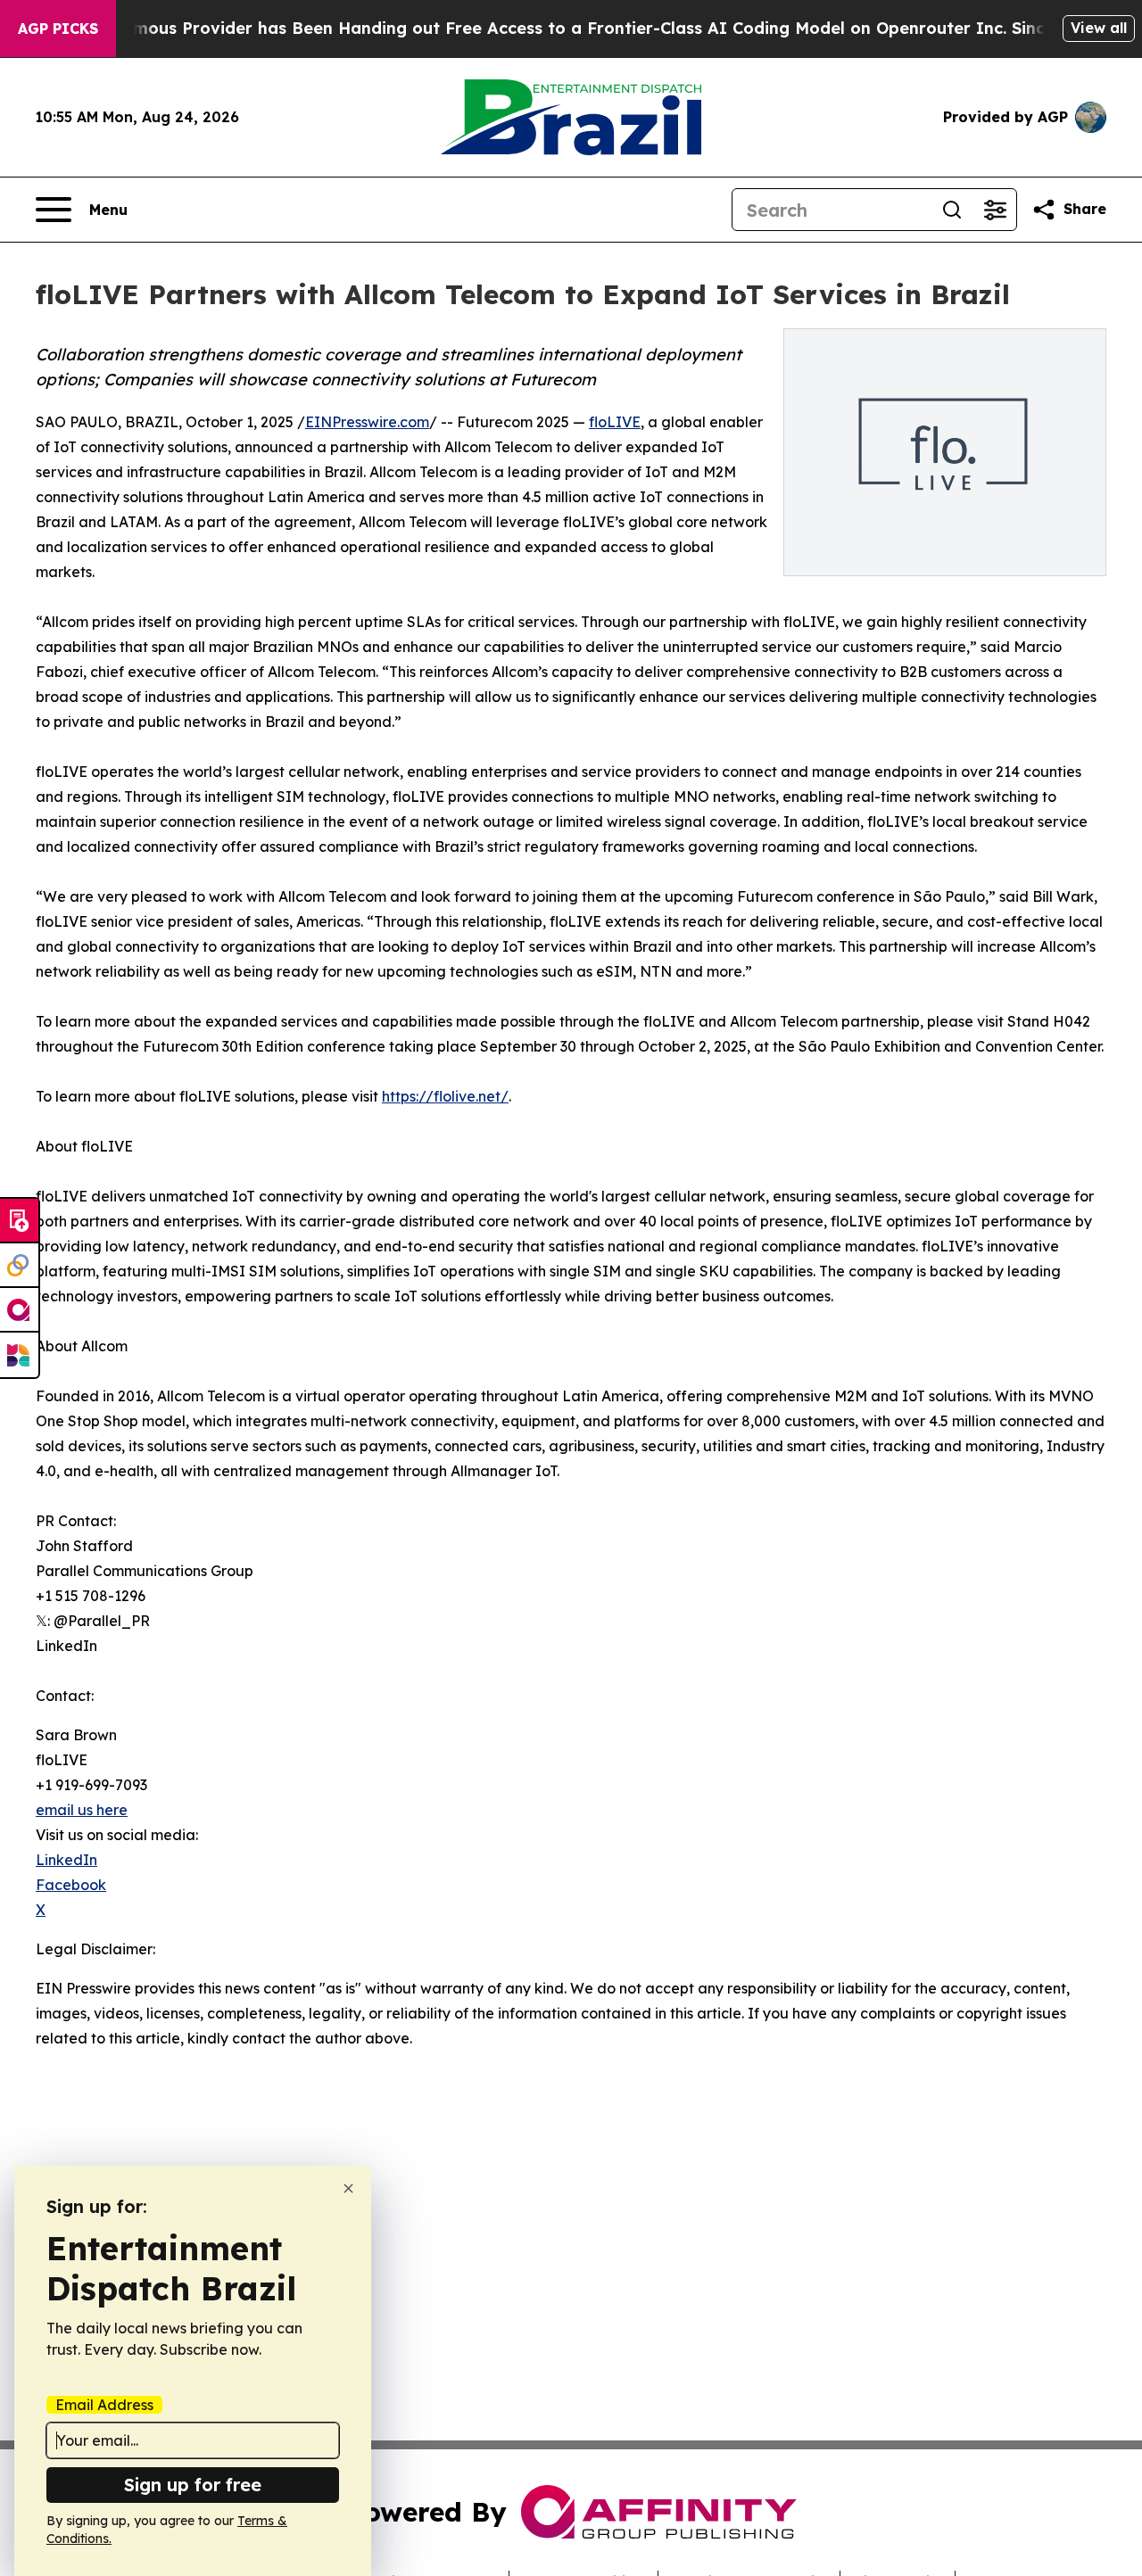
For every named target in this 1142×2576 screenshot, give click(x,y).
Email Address (104, 2405)
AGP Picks (58, 29)
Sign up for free (193, 2485)
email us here (82, 1810)
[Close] (348, 2188)
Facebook (71, 1885)
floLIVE (615, 422)
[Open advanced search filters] (995, 210)
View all (1099, 28)
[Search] (952, 210)
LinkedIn (66, 1860)
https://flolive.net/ (445, 1096)
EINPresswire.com (367, 422)
